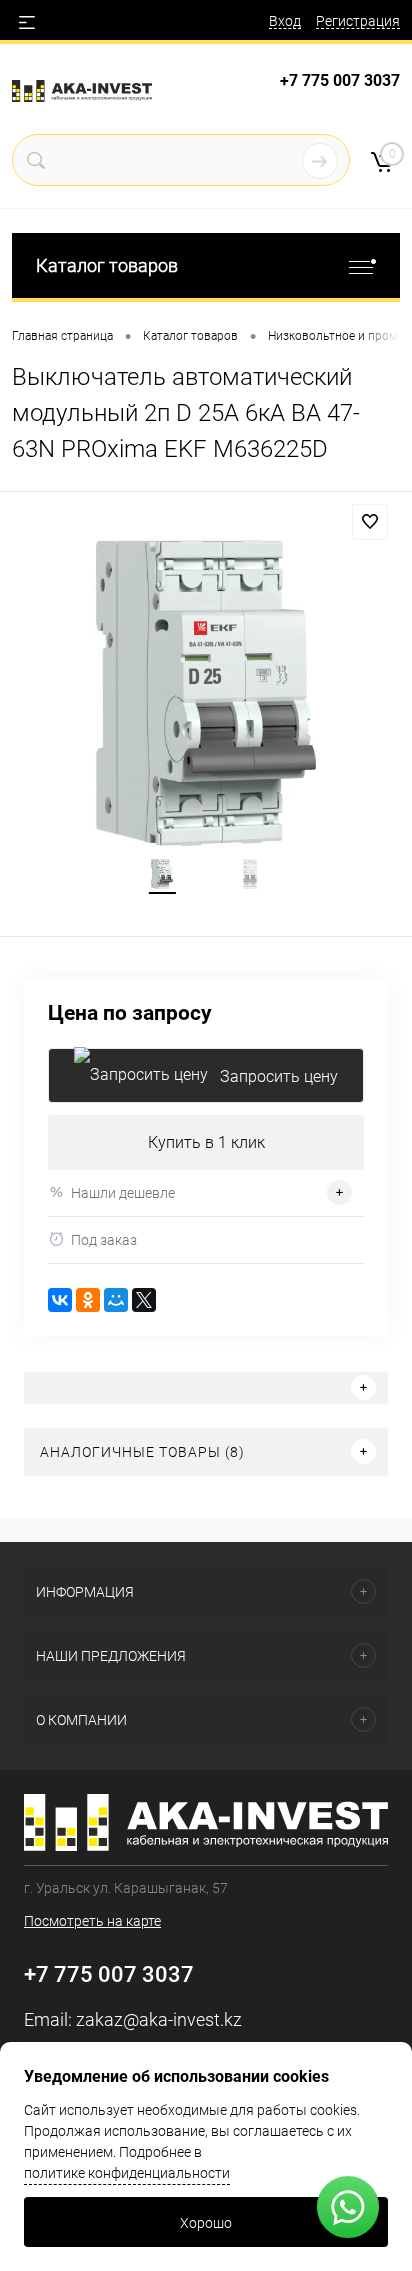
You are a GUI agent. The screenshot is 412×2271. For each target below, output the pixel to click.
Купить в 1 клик (206, 1142)
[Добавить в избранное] (370, 522)
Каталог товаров (107, 265)
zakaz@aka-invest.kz (159, 2019)
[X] (144, 1300)
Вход (285, 21)
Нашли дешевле (123, 1193)
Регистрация (358, 21)
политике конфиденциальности (127, 2173)
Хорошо (206, 2223)
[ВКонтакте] (60, 1300)
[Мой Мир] (116, 1300)
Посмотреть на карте (92, 1921)
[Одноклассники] (88, 1300)
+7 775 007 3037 (340, 80)
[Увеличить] (206, 693)
